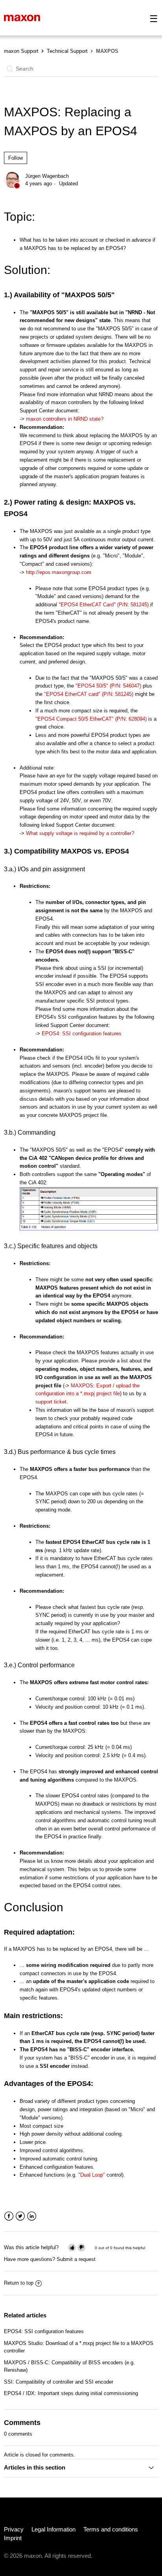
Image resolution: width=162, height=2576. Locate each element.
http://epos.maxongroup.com (59, 572)
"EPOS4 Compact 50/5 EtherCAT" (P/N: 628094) (91, 719)
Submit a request (76, 2259)
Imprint (13, 2538)
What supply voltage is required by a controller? (80, 833)
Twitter (20, 2216)
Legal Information (53, 2529)
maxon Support (21, 51)
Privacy (14, 2529)
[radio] (72, 2247)
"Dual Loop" (92, 2175)
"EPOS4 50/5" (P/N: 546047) (108, 686)
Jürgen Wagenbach (47, 176)
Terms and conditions (111, 2529)
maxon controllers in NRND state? (65, 419)
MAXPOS (107, 51)
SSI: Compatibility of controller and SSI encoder (59, 2382)
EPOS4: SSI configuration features (82, 1034)
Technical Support (67, 51)
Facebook (9, 2216)
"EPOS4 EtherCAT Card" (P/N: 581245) (104, 605)
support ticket (51, 1402)
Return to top (19, 2283)
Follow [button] (16, 158)
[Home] (22, 18)
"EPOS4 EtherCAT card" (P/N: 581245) (89, 694)
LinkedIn (32, 2216)
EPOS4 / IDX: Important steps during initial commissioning (71, 2393)
